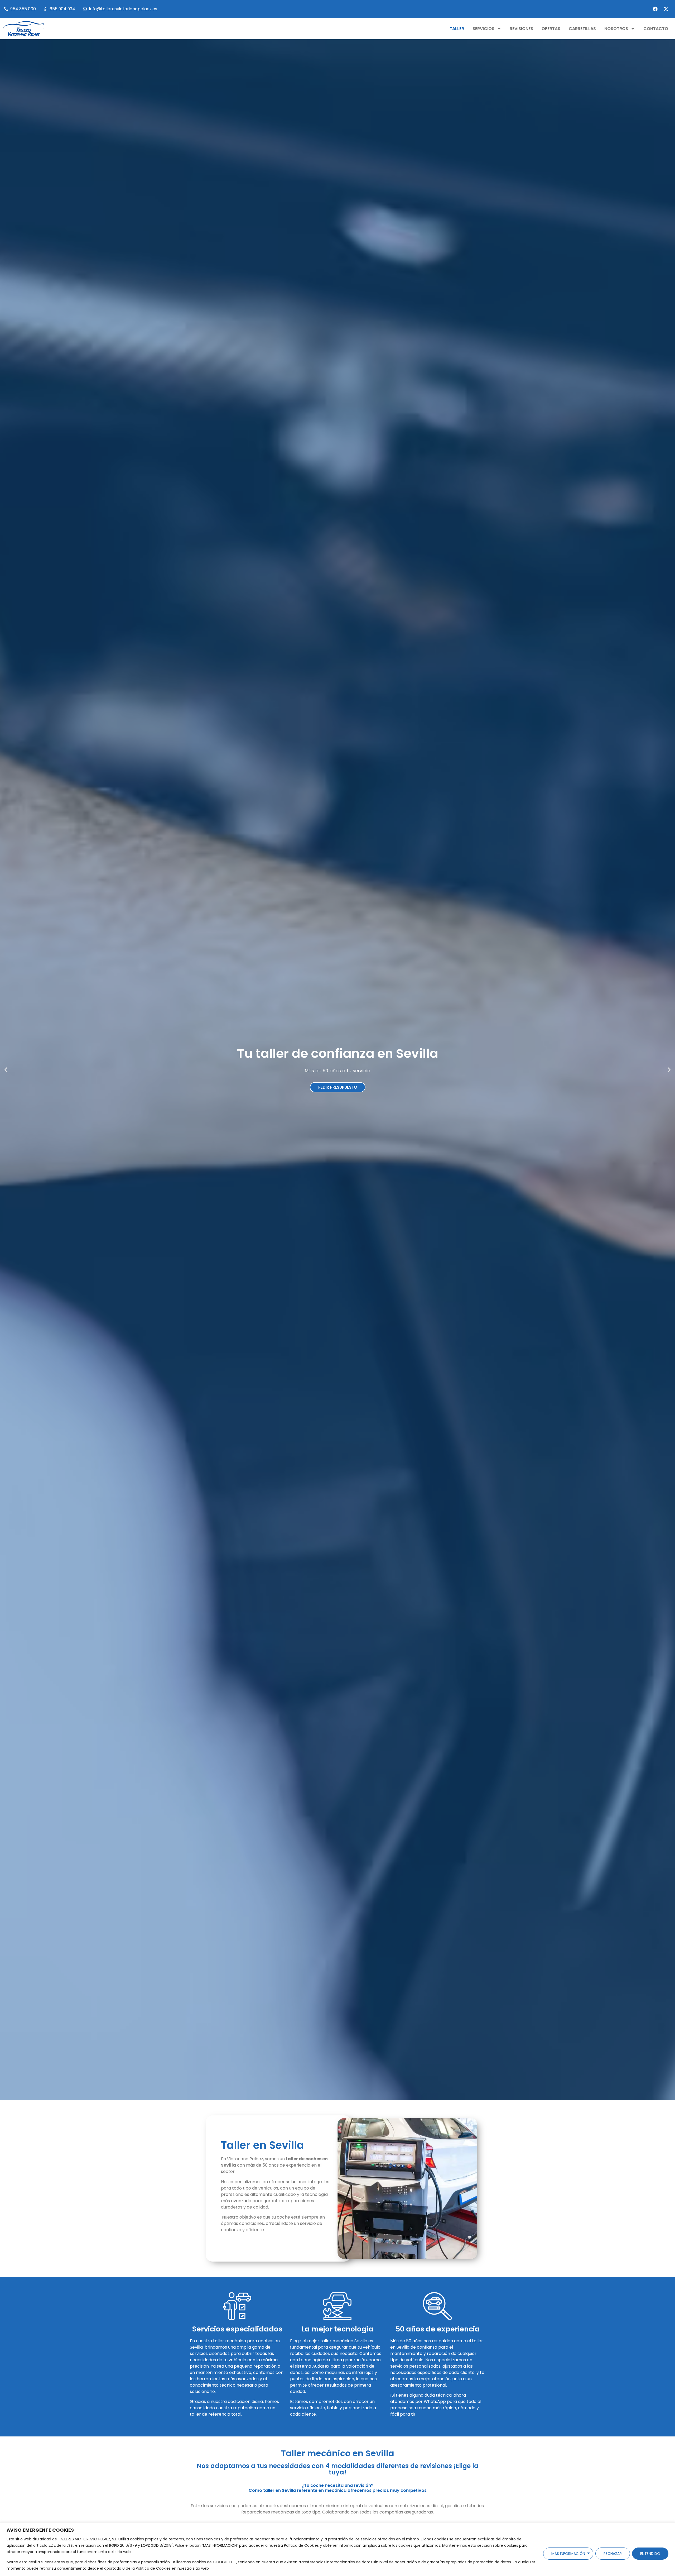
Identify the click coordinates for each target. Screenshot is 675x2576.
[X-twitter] (666, 9)
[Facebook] (655, 9)
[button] (6, 1070)
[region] (337, 2549)
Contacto (656, 29)
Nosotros (616, 29)
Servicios (483, 29)
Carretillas (582, 29)
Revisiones (521, 29)
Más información (568, 2554)
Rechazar (613, 2554)
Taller (457, 29)
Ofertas (551, 29)
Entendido (650, 2554)
